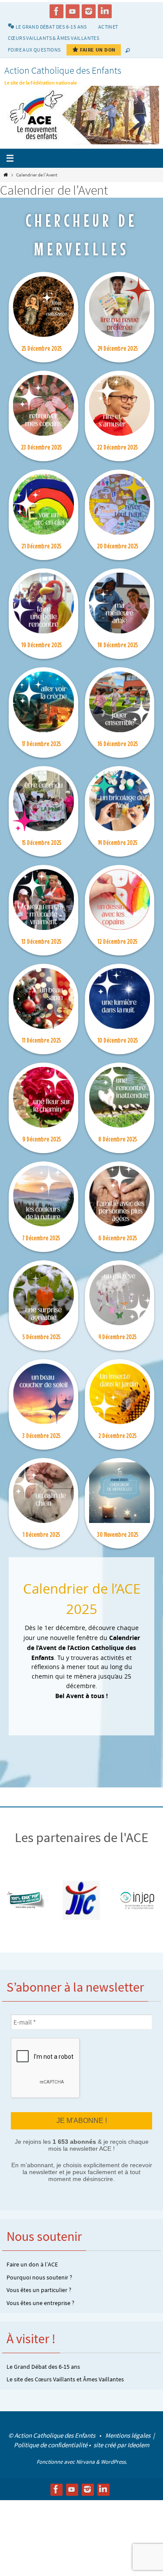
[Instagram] (89, 11)
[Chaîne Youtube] (73, 11)
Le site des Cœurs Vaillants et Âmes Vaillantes (65, 2378)
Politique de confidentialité (51, 2444)
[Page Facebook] (57, 11)
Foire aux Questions (34, 50)
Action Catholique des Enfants (63, 70)
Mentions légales (128, 2434)
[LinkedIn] (105, 11)
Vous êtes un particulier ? (39, 2289)
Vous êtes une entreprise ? (40, 2302)
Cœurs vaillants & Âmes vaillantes (53, 38)
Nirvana (85, 2460)
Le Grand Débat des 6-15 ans (43, 2365)
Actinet (108, 27)
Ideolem (138, 2444)
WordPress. (114, 2460)
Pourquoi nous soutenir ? (39, 2276)
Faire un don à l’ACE (32, 2263)
